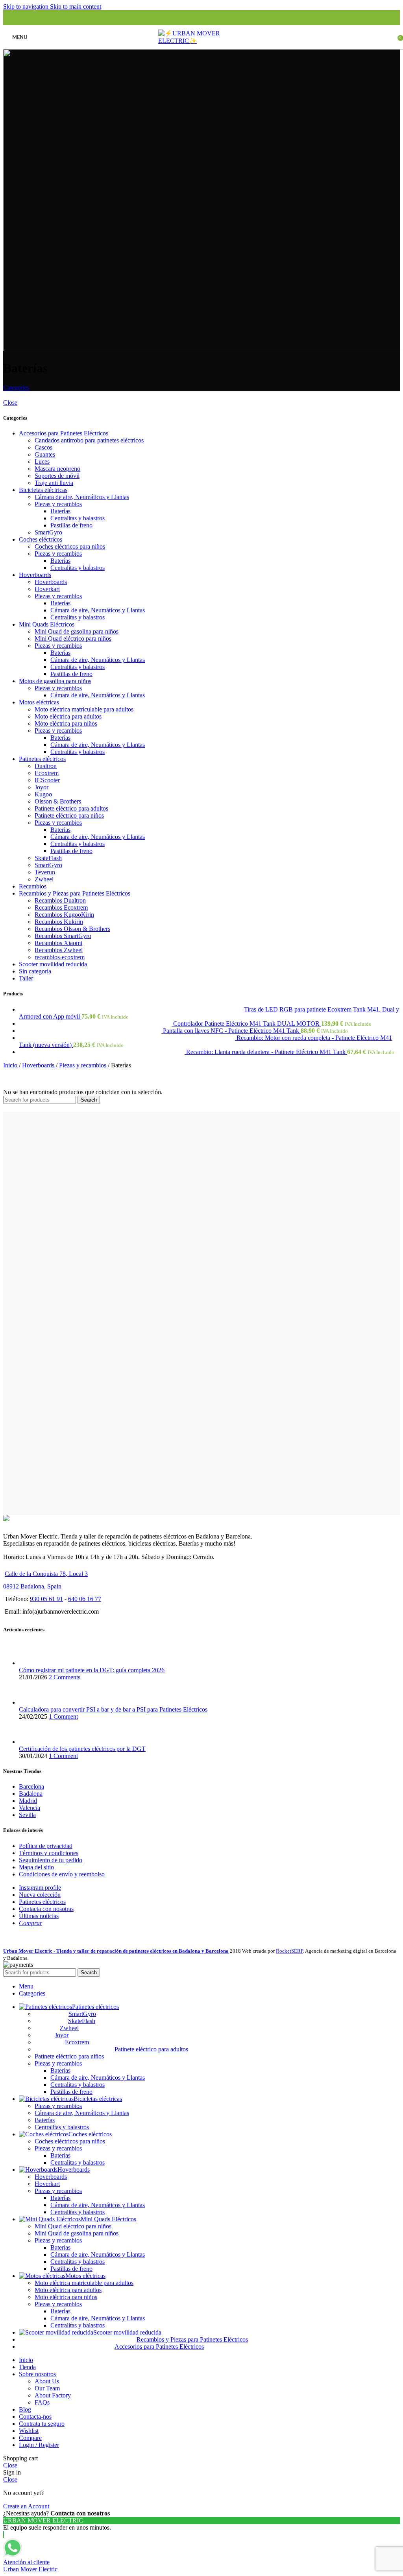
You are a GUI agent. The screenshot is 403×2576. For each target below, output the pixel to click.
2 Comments (65, 1677)
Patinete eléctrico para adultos (71, 808)
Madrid (28, 1801)
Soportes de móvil (57, 476)
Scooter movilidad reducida (53, 964)
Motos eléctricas (39, 702)
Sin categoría (35, 971)
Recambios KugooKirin (64, 915)
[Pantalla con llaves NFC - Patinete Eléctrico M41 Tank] (91, 1031)
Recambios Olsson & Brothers (72, 929)
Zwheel (44, 879)
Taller (26, 978)
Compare (30, 2438)
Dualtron (46, 766)
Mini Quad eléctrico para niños (73, 638)
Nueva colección (40, 1895)
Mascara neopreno (57, 469)
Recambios (33, 886)
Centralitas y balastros (78, 518)
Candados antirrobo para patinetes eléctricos (89, 440)
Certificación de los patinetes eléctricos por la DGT (82, 1749)
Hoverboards (35, 575)
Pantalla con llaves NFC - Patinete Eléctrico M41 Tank (232, 1031)
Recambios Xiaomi (58, 943)
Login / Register (39, 2445)
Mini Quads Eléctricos (47, 624)
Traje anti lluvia (54, 483)
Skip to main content (76, 6)
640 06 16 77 (85, 1599)
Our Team (47, 2388)
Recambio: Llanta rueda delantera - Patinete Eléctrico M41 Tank (267, 1052)
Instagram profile (40, 1888)
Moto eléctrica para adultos (68, 716)
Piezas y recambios (58, 504)
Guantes (45, 454)
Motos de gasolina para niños (55, 681)
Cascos (43, 447)
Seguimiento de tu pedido (51, 1860)
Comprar (31, 1923)
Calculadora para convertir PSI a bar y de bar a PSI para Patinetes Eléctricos (113, 1709)
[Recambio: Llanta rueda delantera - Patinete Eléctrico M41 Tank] (103, 1052)
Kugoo (43, 794)
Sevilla (27, 1815)
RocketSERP (289, 1951)
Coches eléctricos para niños (70, 546)
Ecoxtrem (47, 773)
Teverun (45, 872)
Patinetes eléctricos (42, 759)
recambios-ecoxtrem (60, 957)
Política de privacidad (46, 1846)
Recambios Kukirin (59, 922)
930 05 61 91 (46, 1599)
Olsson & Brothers (58, 801)
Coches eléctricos (41, 539)
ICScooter (47, 780)
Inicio (11, 1065)
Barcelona (31, 1786)
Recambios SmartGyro (63, 936)
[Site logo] (201, 41)
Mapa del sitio (36, 1867)
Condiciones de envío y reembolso (62, 1874)
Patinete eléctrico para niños (69, 815)
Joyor (42, 787)
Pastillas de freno (71, 525)
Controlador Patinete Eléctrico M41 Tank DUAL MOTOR (247, 1024)
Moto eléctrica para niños (66, 723)
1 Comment (63, 1716)
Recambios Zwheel (59, 950)
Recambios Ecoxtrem (61, 907)
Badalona (31, 1794)
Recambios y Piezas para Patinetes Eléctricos (75, 893)
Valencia (30, 1808)
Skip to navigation (27, 6)
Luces (42, 462)
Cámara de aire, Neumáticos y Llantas (82, 497)
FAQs (42, 2402)
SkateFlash (48, 858)
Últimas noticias (39, 1916)
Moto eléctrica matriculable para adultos (84, 709)
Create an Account (26, 2506)
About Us (47, 2381)
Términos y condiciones (49, 1853)
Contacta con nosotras (46, 1909)
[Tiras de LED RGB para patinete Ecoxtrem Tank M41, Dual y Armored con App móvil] (131, 1009)
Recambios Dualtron (60, 900)
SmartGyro (48, 532)
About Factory (53, 2395)
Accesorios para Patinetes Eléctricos (64, 433)
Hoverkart (47, 589)
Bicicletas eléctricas (43, 490)
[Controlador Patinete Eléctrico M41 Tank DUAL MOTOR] (96, 1024)
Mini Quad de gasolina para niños (77, 631)
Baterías (60, 511)
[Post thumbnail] (34, 1663)
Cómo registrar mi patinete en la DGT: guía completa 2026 (92, 1670)
